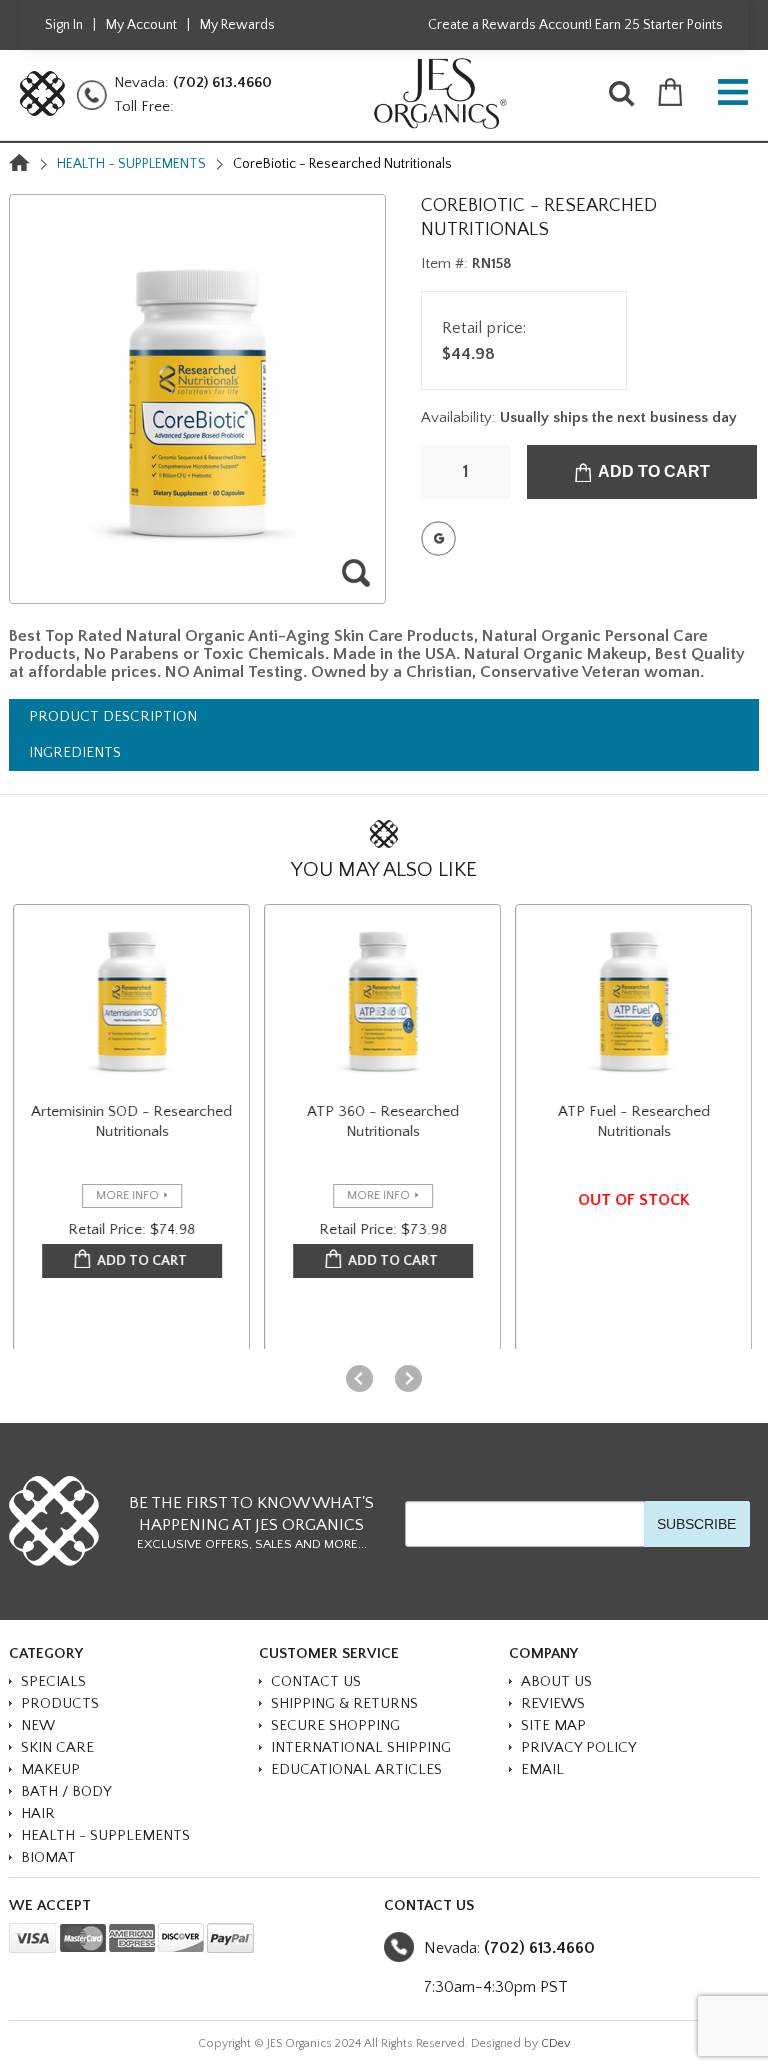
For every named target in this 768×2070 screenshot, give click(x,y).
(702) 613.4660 (222, 82)
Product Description (113, 716)
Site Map (553, 1725)
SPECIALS (53, 1681)
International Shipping (361, 1747)
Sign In (64, 25)
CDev (555, 2043)
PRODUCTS (60, 1703)
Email (542, 1769)
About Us (556, 1681)
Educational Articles (356, 1769)
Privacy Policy (579, 1747)
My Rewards (237, 25)
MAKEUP (50, 1769)
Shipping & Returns (344, 1703)
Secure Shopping (335, 1725)
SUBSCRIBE (696, 1524)
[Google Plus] (438, 538)
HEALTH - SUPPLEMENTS (131, 164)
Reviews (553, 1703)
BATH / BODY (66, 1791)
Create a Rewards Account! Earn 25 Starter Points (575, 25)
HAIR (38, 1813)
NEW (38, 1725)
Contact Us (316, 1681)
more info (127, 1195)
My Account (141, 25)
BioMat (48, 1857)
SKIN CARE (57, 1747)
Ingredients (75, 752)
